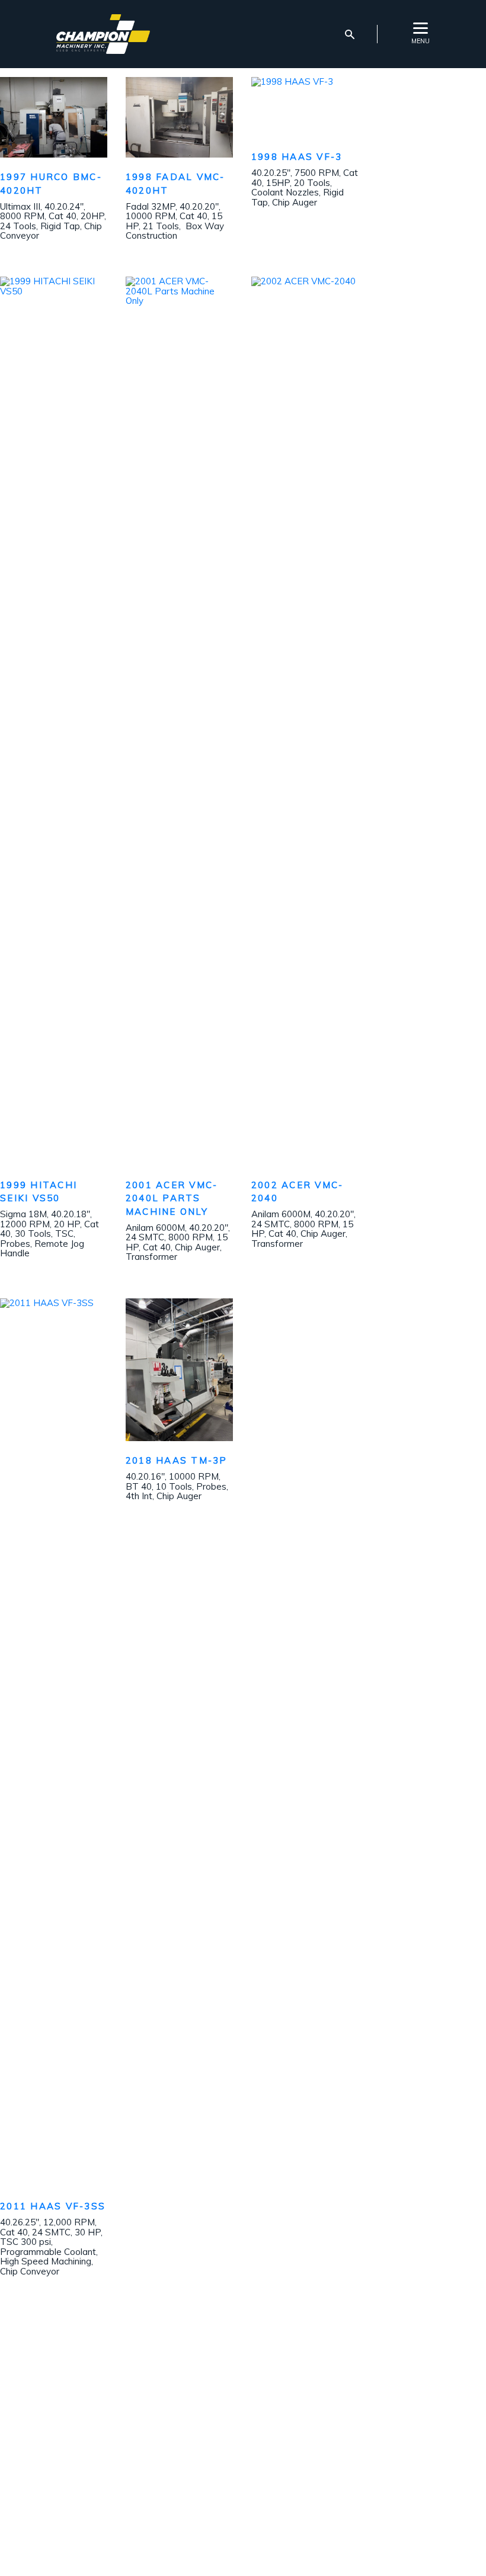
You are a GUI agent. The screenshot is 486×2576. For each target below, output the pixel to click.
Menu (421, 41)
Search (350, 34)
